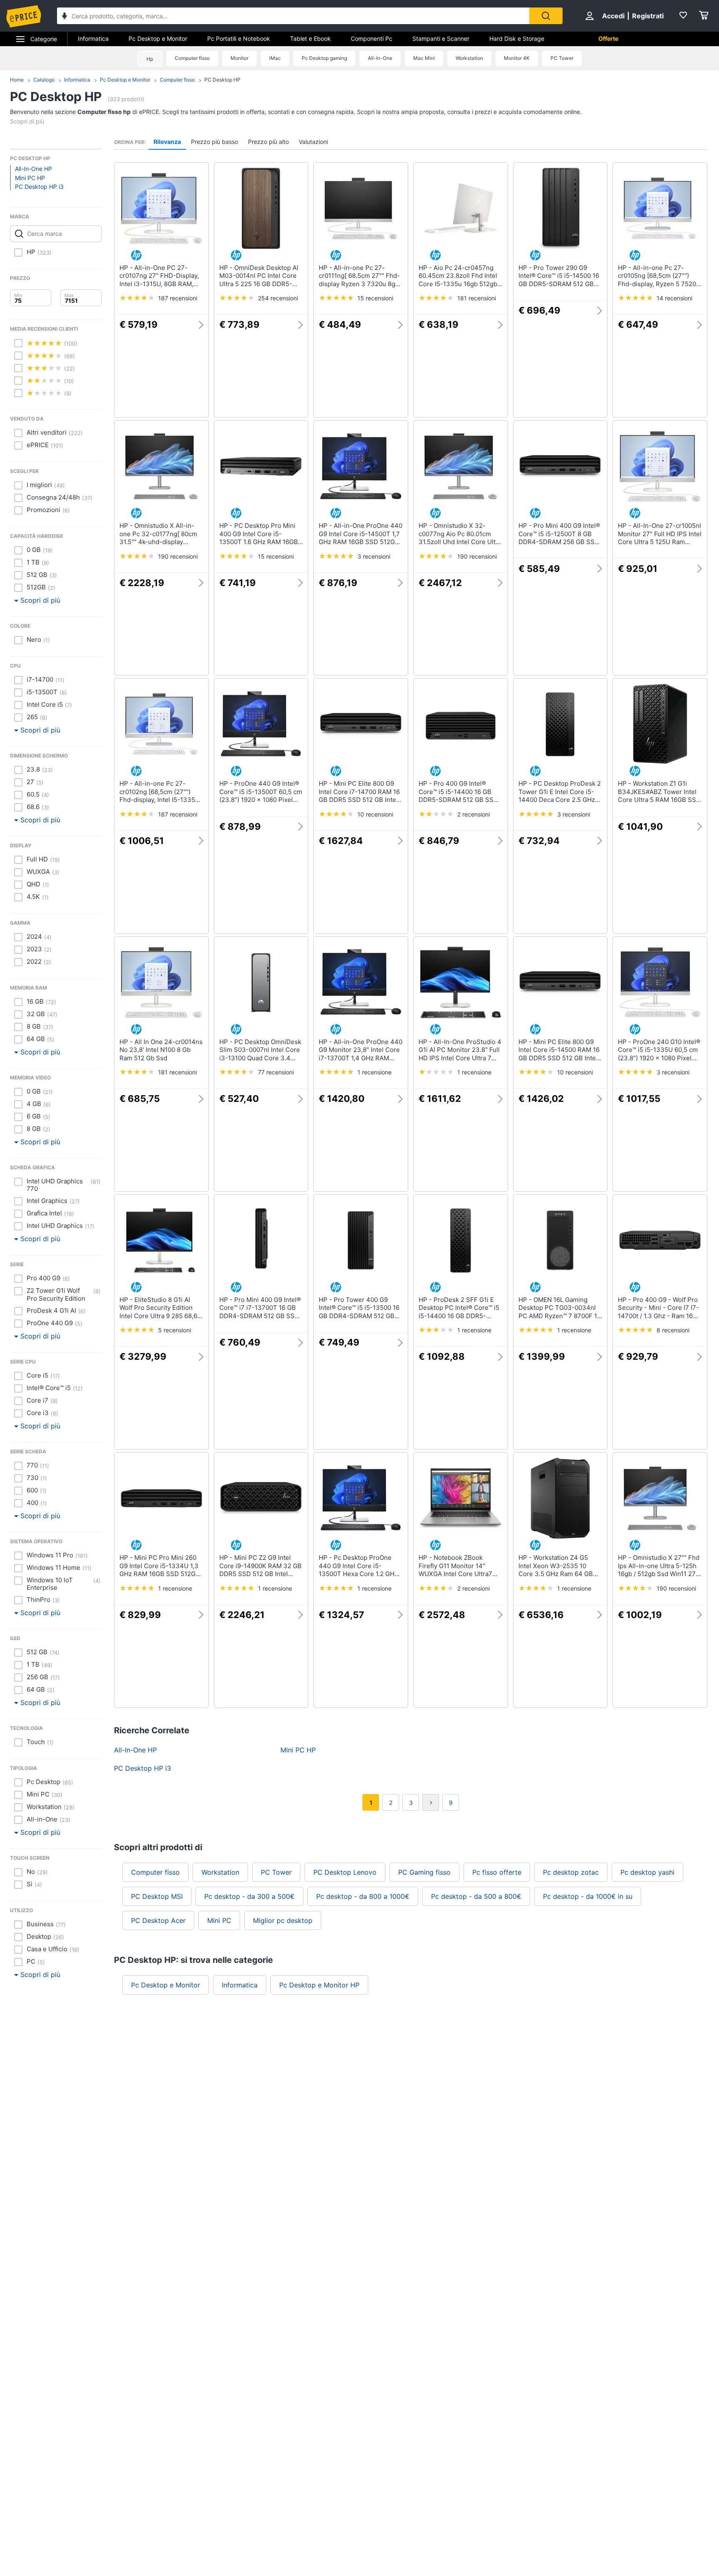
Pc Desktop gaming (324, 58)
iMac (275, 58)
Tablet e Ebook (310, 38)
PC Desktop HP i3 (39, 187)
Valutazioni (313, 142)
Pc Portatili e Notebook (239, 38)
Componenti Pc (372, 38)
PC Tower (562, 58)
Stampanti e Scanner (441, 38)
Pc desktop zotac (571, 1872)
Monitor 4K (517, 58)
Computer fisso (192, 58)
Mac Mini (424, 58)
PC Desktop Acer (158, 1920)
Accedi (613, 16)
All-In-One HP (33, 169)
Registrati (648, 16)
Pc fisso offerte (497, 1872)
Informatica (93, 38)
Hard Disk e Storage (517, 38)
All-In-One (380, 58)
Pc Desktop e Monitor (158, 38)
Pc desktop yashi (647, 1872)
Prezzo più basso (214, 142)
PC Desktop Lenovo (345, 1872)
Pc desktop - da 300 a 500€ (249, 1896)
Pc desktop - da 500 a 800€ (476, 1896)
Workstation (469, 58)
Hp (150, 59)
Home (17, 80)
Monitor (239, 58)
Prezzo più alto (268, 142)
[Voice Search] (64, 17)
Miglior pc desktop (283, 1920)
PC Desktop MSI (157, 1896)
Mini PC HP (30, 178)
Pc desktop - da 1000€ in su (588, 1896)
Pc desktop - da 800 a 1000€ (363, 1896)
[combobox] (293, 16)
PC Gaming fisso (424, 1872)
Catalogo (44, 80)
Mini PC (219, 1920)
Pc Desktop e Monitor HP (319, 1985)
